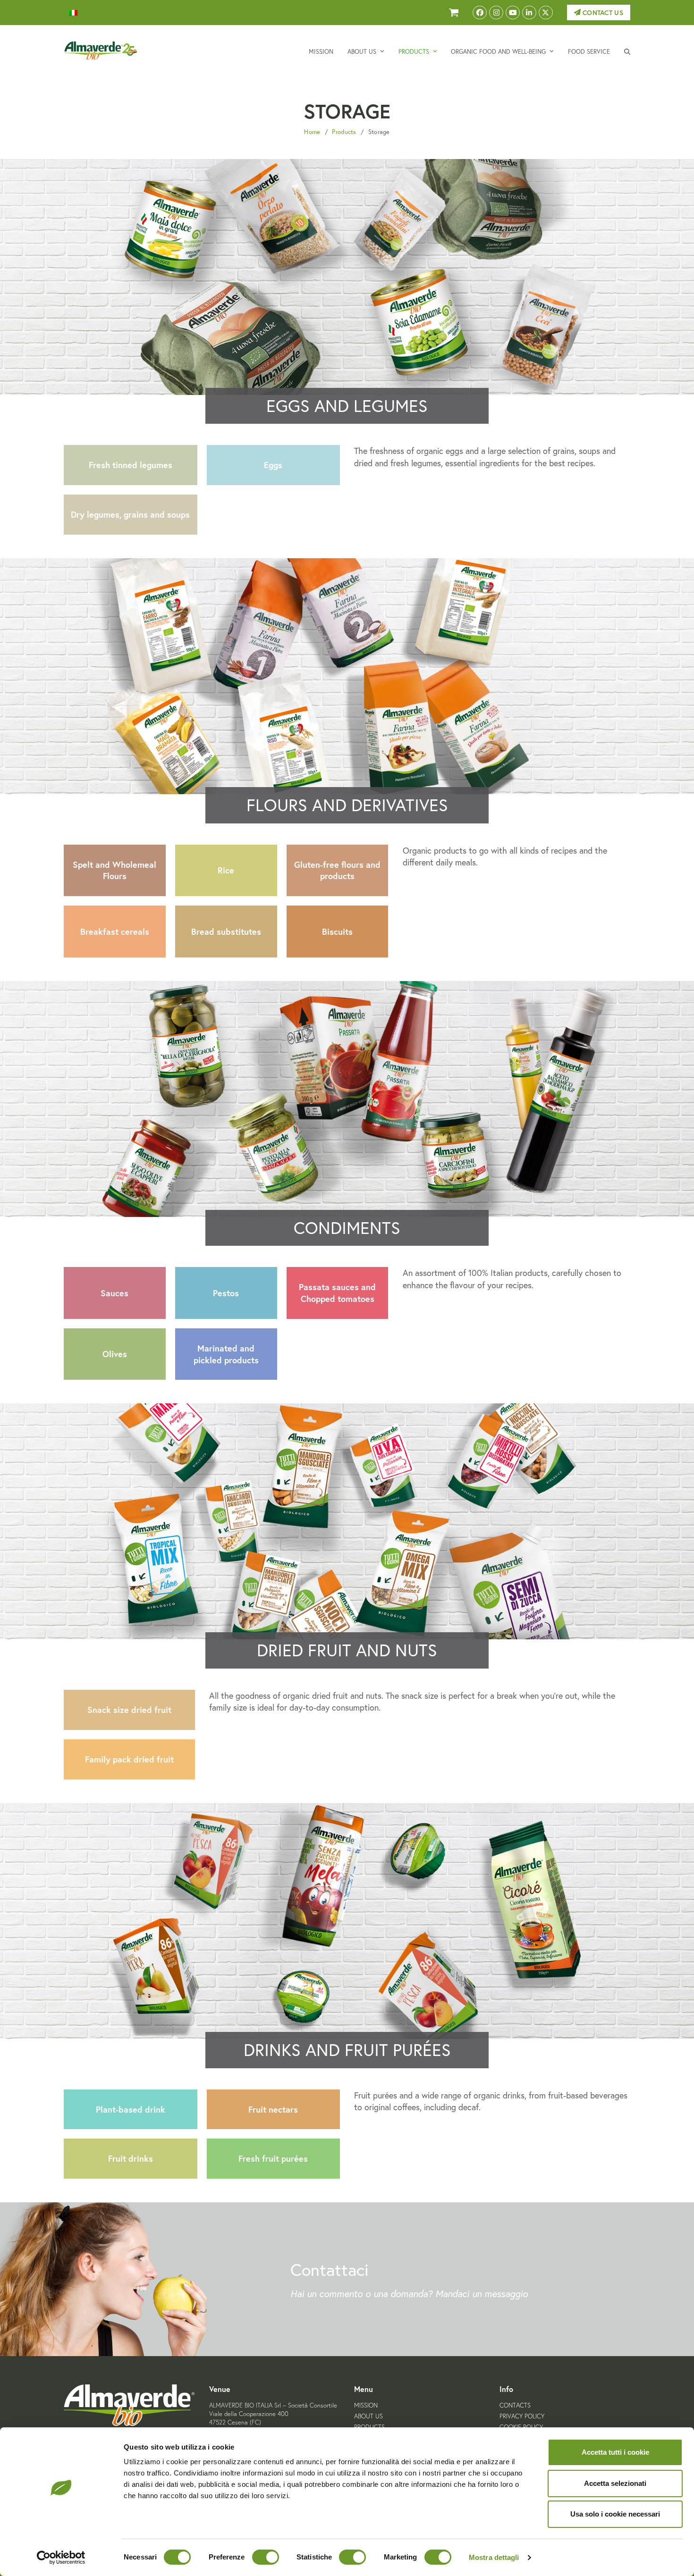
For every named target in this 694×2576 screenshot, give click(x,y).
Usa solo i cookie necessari (615, 2514)
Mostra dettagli (494, 2557)
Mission (366, 2405)
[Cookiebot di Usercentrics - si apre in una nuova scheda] (61, 2558)
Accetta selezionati (615, 2483)
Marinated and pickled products (226, 1354)
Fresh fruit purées (273, 2158)
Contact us (602, 13)
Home (312, 132)
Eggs (273, 465)
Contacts (515, 2405)
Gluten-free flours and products (337, 870)
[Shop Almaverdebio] (454, 13)
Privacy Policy (522, 2416)
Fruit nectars (273, 2109)
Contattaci (330, 2270)
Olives (115, 1354)
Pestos (226, 1293)
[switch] (266, 2557)
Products (344, 132)
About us (368, 2416)
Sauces (114, 1293)
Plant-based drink (131, 2109)
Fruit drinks (131, 2158)
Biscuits (337, 931)
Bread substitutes (226, 931)
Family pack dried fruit (129, 1759)
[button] (627, 51)
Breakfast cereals (115, 931)
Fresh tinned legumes (131, 465)
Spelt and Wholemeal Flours (114, 870)
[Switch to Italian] (73, 13)
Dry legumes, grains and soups (130, 514)
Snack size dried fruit (129, 1710)
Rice (226, 870)
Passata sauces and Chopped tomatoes (337, 1293)
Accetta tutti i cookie (615, 2452)
